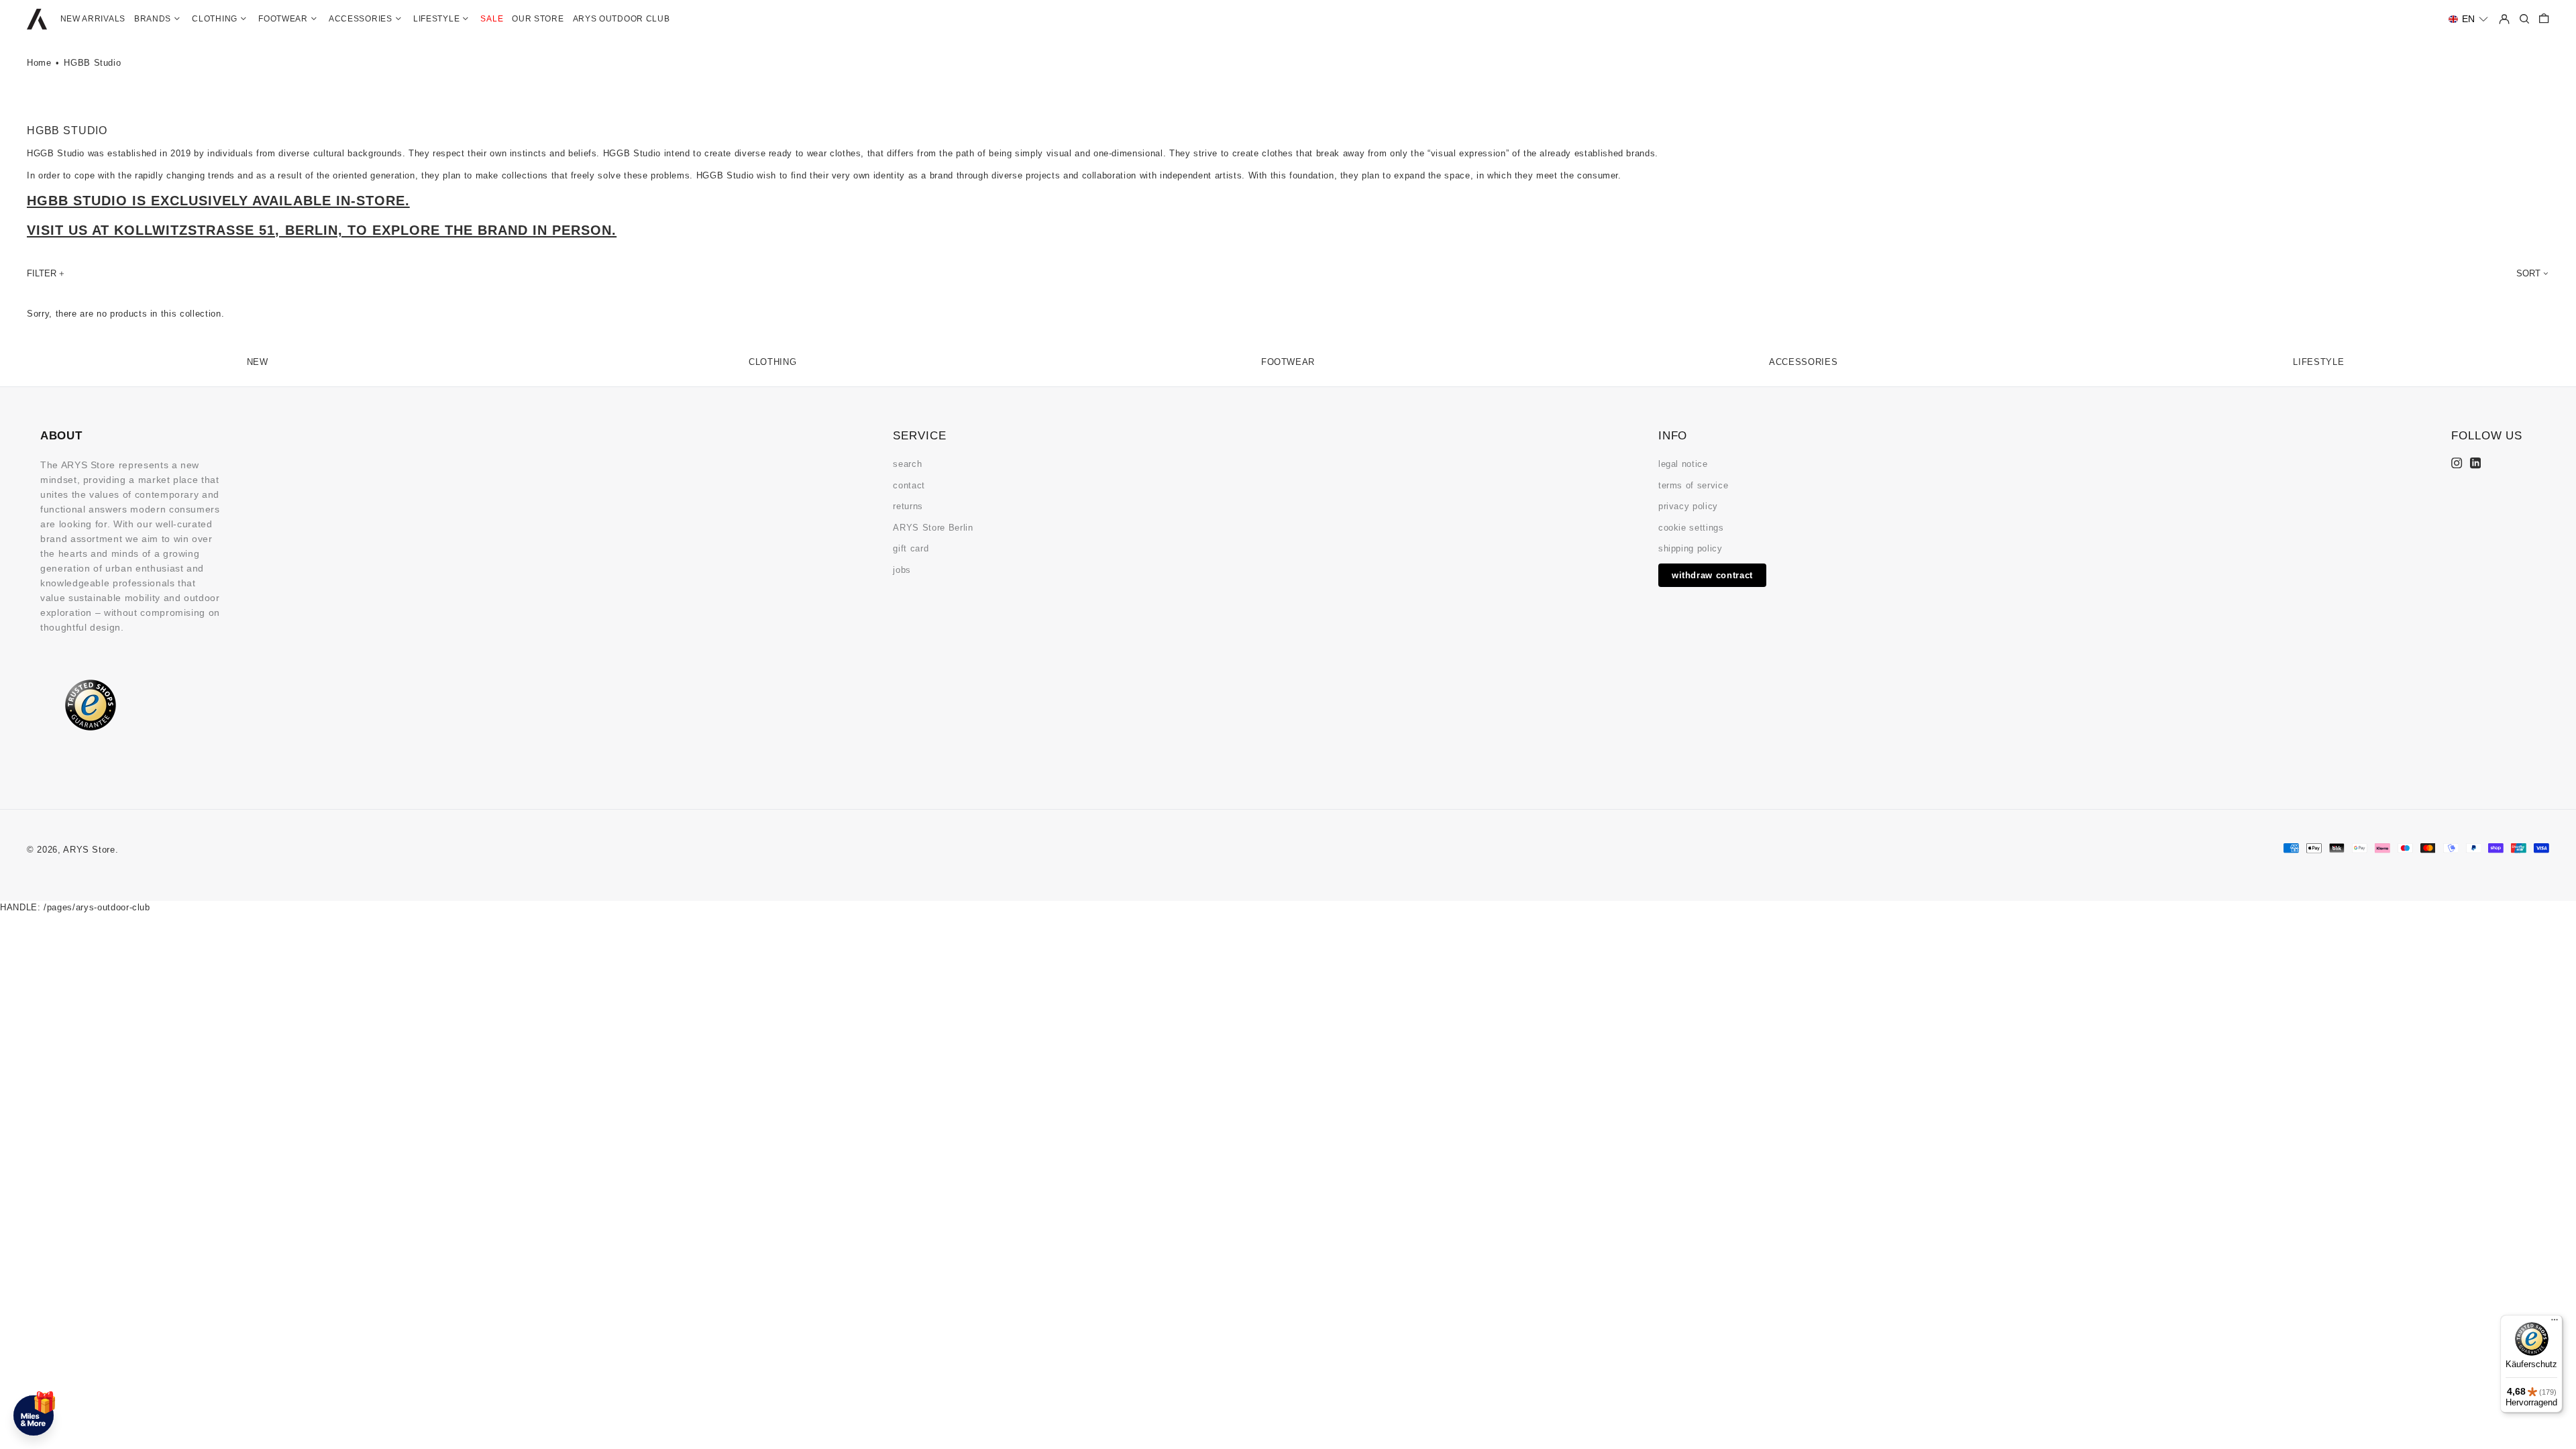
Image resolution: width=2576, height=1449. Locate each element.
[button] (2468, 19)
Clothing (772, 362)
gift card (911, 548)
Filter (42, 273)
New (258, 362)
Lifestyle (2318, 362)
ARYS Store (89, 850)
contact (909, 485)
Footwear (1288, 362)
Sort (2528, 273)
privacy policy (1688, 506)
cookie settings (1691, 528)
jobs (902, 570)
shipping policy (1690, 548)
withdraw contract (1712, 575)
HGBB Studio (92, 63)
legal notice (1683, 464)
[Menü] (2555, 1323)
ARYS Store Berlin (933, 528)
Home (39, 63)
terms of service (1693, 485)
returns (908, 506)
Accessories (1803, 362)
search (907, 464)
